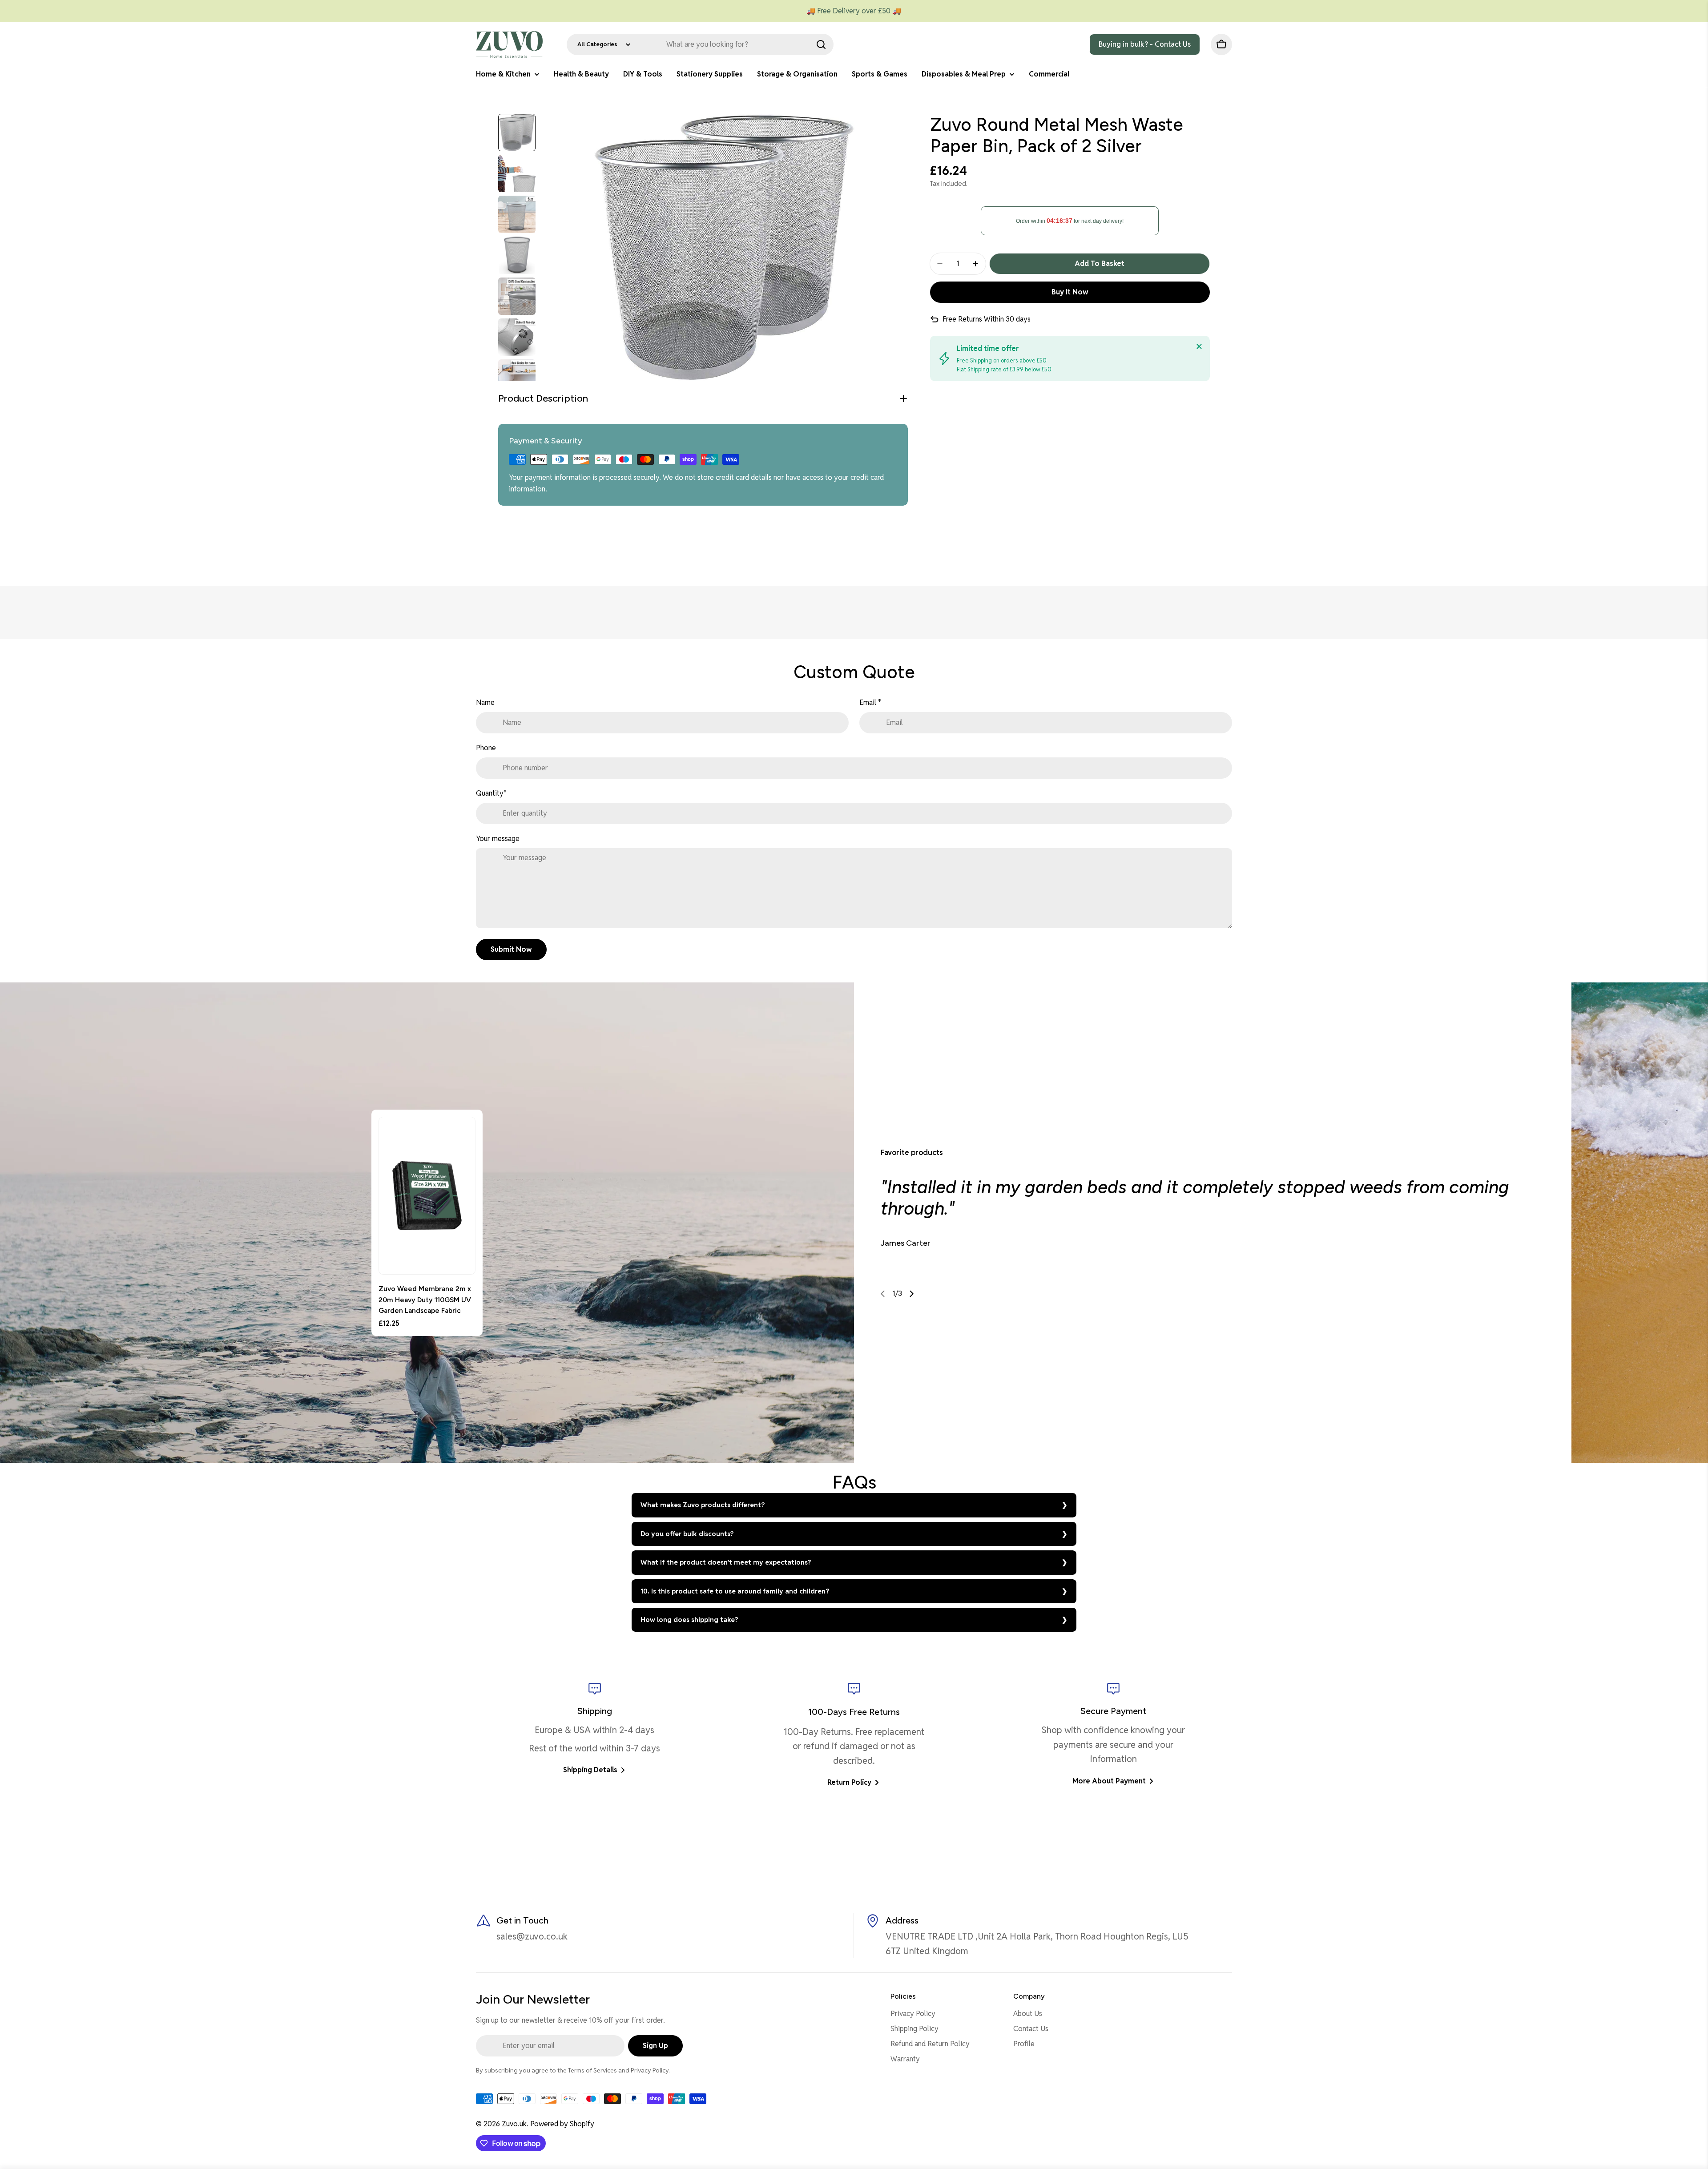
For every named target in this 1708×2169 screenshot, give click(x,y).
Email (870, 702)
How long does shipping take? (689, 1620)
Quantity (491, 793)
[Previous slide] (883, 1294)
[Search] (821, 44)
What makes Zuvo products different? (703, 1505)
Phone (486, 748)
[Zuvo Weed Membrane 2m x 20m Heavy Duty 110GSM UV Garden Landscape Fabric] (427, 1196)
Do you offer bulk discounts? (687, 1534)
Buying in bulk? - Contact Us (1145, 44)
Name (485, 702)
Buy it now (1070, 292)
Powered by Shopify (562, 2124)
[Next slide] (911, 1294)
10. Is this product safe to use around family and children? (735, 1591)
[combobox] (700, 44)
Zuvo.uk (514, 2124)
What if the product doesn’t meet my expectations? (726, 1562)
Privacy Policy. (650, 2070)
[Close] (1199, 346)
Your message (498, 839)
